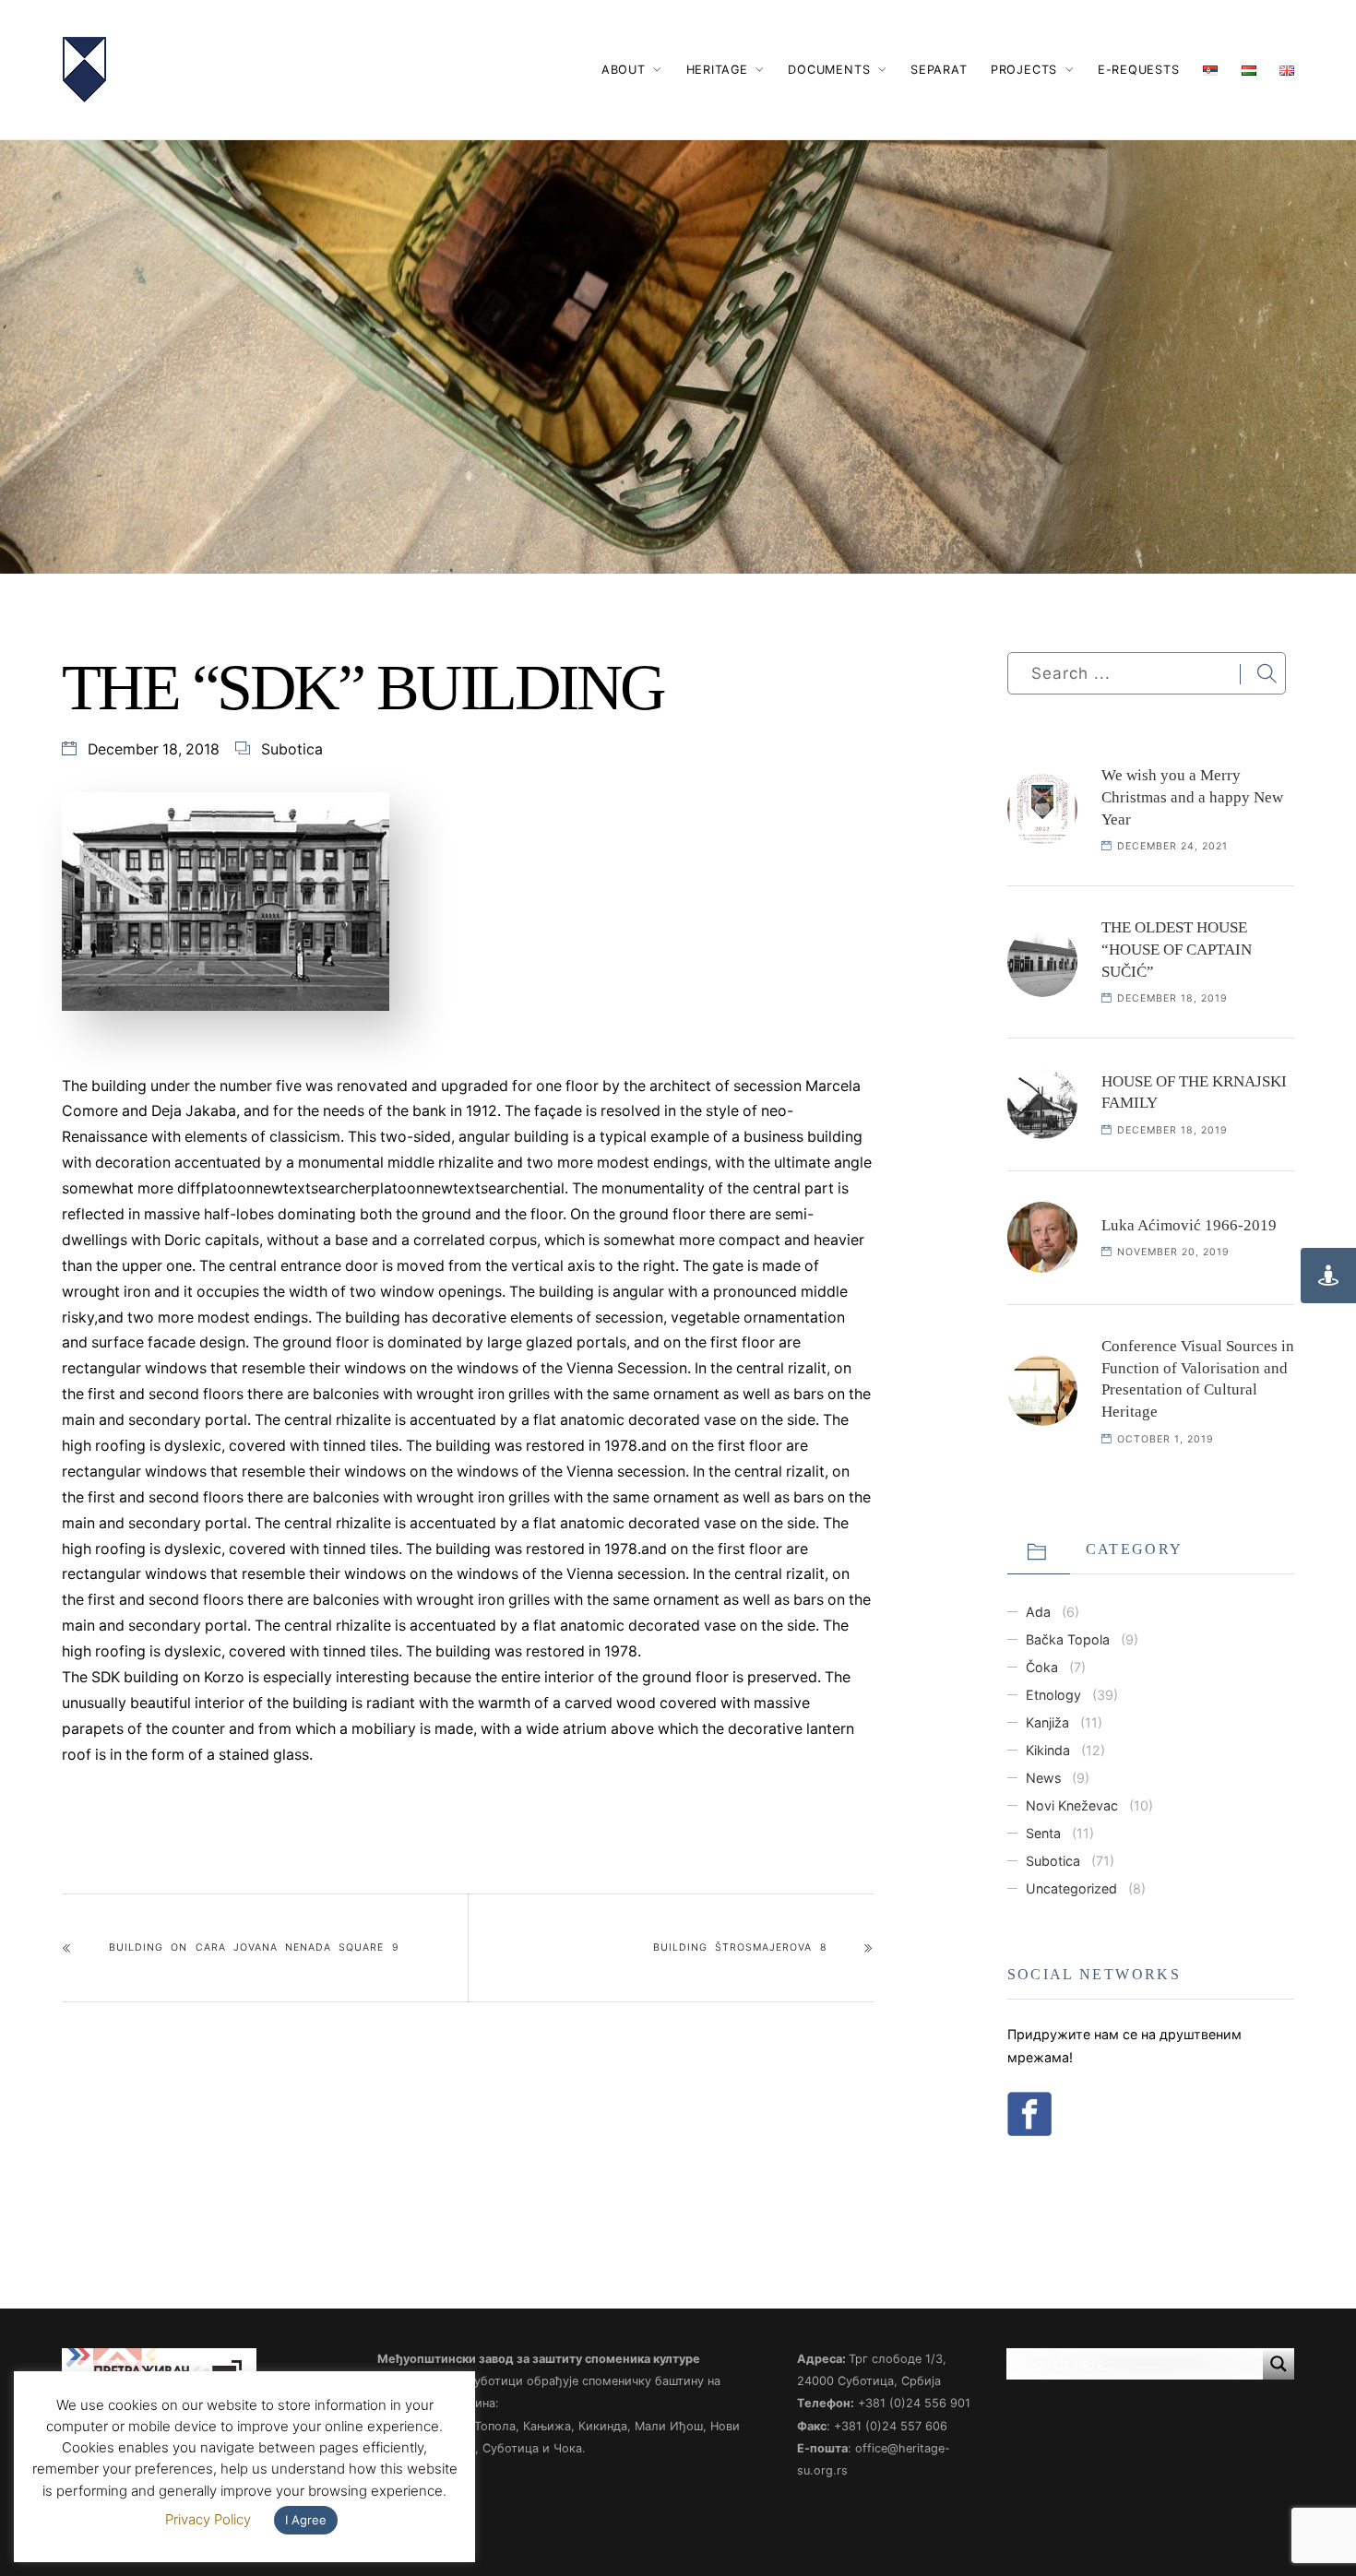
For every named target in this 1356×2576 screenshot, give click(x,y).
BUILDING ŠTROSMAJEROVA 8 (740, 1947)
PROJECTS (1024, 70)
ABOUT (624, 70)
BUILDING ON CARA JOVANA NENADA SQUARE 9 (254, 1947)
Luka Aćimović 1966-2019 (1189, 1225)
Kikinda (1048, 1750)
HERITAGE (717, 70)
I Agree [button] (306, 2520)
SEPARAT (939, 70)
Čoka (1042, 1667)
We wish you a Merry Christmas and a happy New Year (1192, 797)
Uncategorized (1071, 1888)
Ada (1038, 1612)
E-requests (1139, 70)
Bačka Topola (1068, 1639)
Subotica (292, 749)
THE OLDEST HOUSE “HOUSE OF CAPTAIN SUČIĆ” (1177, 950)
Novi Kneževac (1072, 1805)
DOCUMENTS (829, 70)
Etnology (1053, 1695)
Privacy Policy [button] (208, 2519)
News (1043, 1778)
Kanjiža (1047, 1722)
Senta (1043, 1833)
